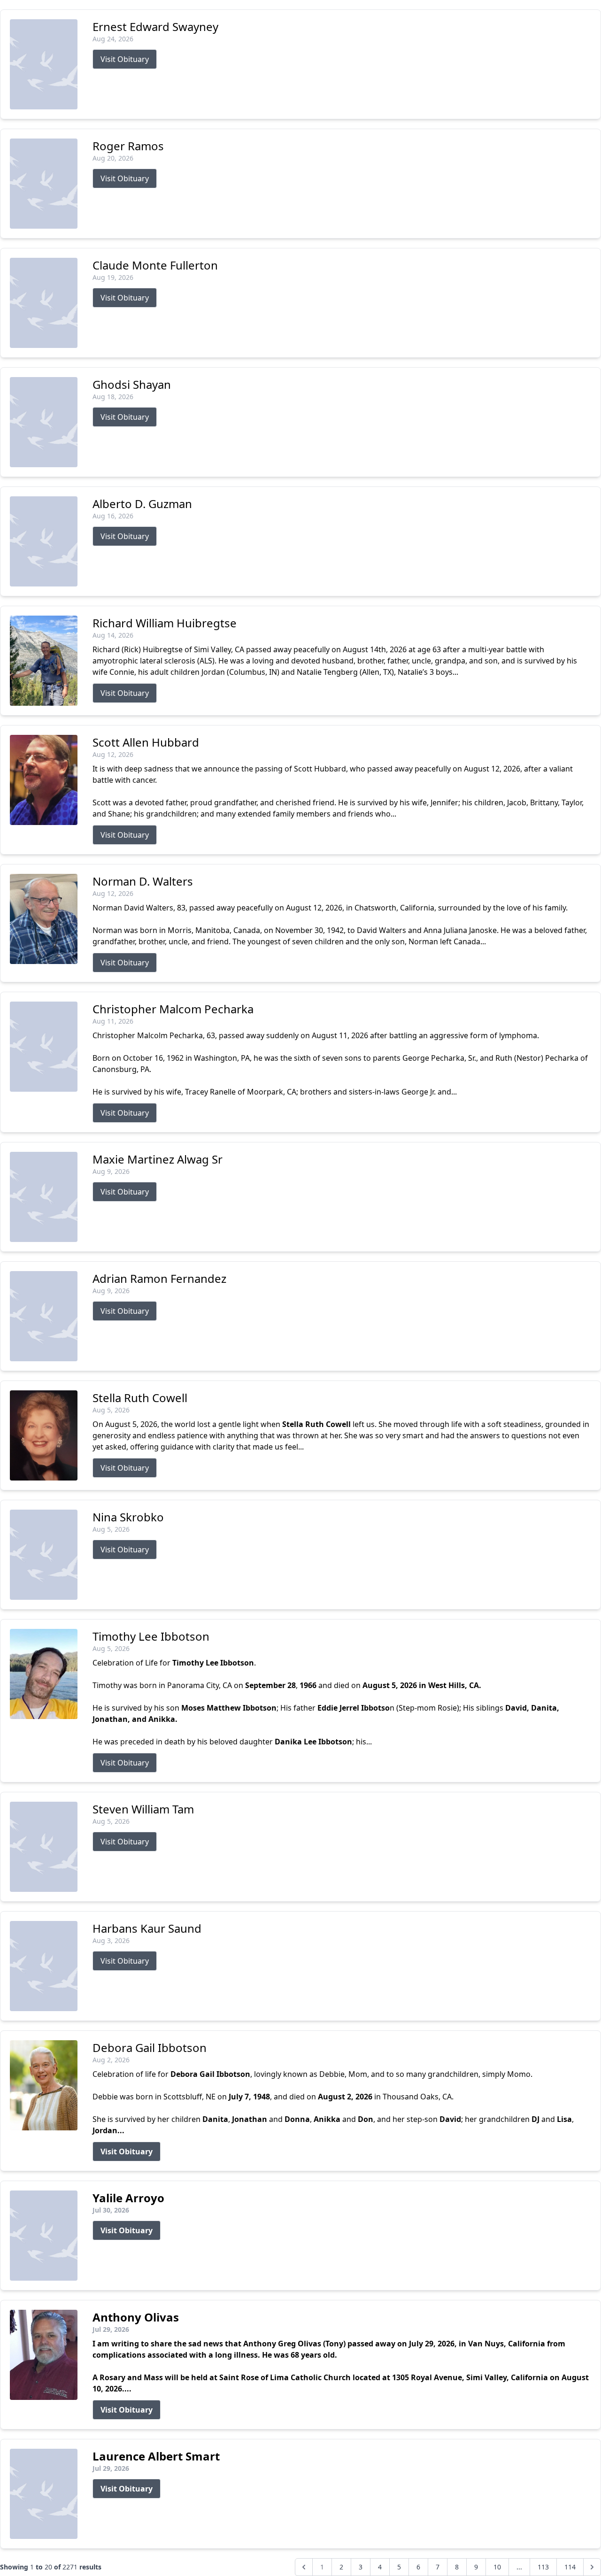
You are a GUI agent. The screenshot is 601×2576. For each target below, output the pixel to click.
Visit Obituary (125, 59)
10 (497, 2567)
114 (570, 2567)
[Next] (592, 2567)
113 (543, 2567)
